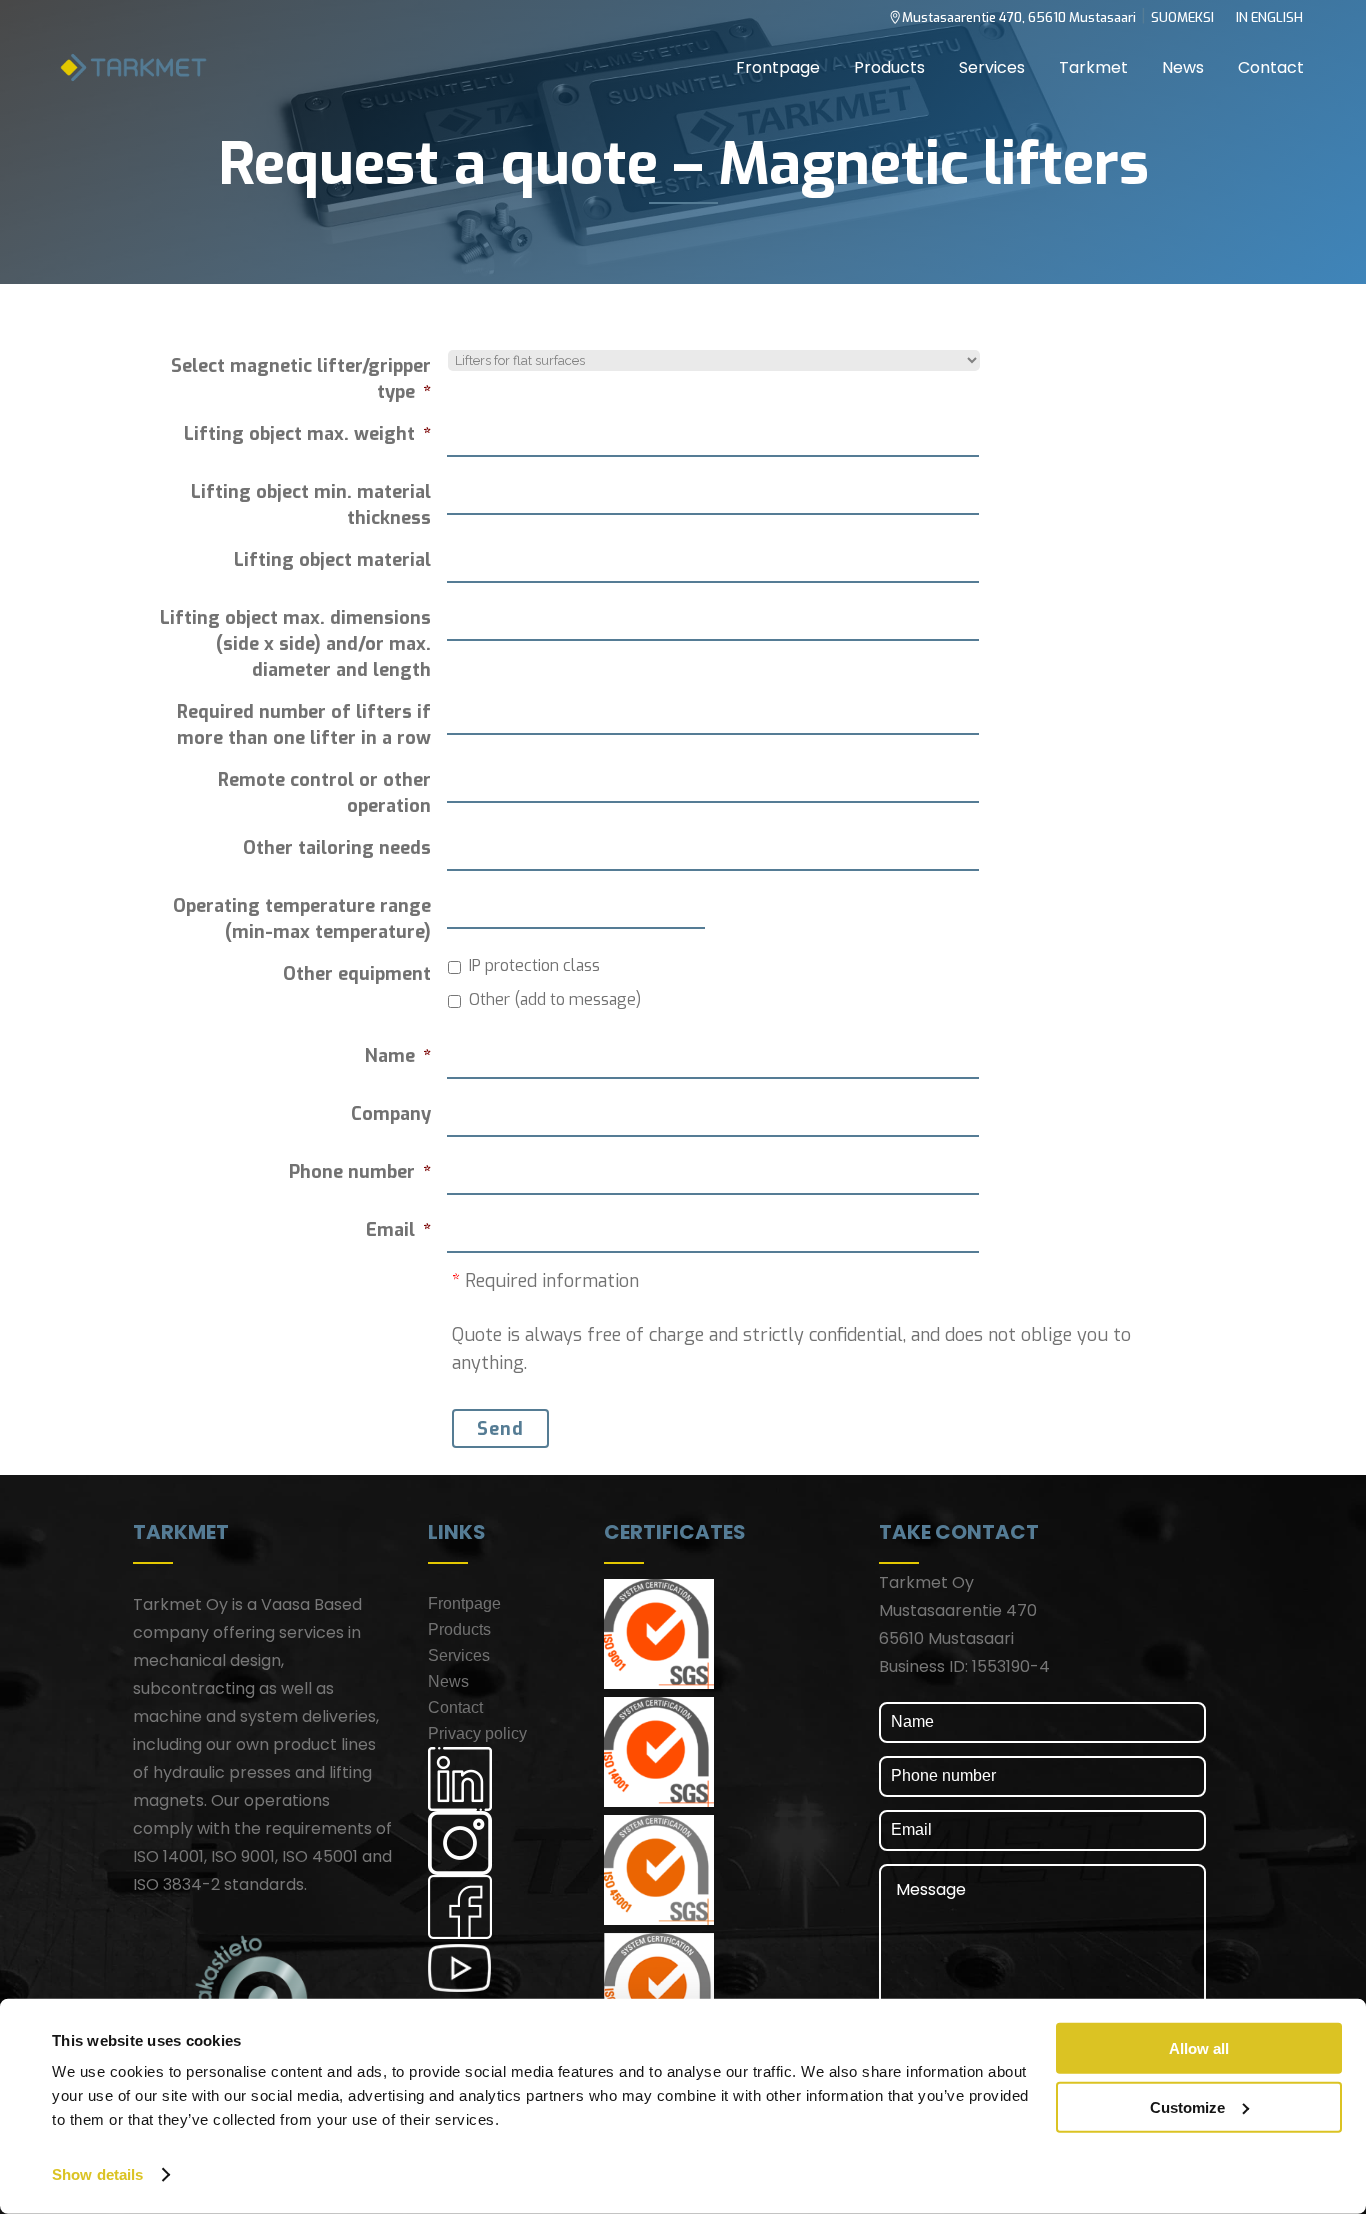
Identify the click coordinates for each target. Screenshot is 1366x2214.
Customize (1187, 2106)
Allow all (1199, 2048)
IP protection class (534, 965)
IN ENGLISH (1269, 17)
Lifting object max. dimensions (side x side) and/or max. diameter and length (295, 644)
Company (391, 1114)
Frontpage (464, 1603)
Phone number (360, 1172)
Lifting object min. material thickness (311, 505)
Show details (97, 2174)
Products (459, 1629)
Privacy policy (477, 1733)
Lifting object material (332, 560)
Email (398, 1230)
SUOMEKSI (1182, 17)
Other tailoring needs (337, 848)
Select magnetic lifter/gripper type (301, 379)
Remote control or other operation (324, 793)
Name (398, 1056)
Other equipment (357, 974)
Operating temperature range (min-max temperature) (302, 919)
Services (459, 1655)
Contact (455, 1707)
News (448, 1681)
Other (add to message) (555, 999)
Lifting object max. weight (307, 434)
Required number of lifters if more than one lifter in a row (304, 725)
